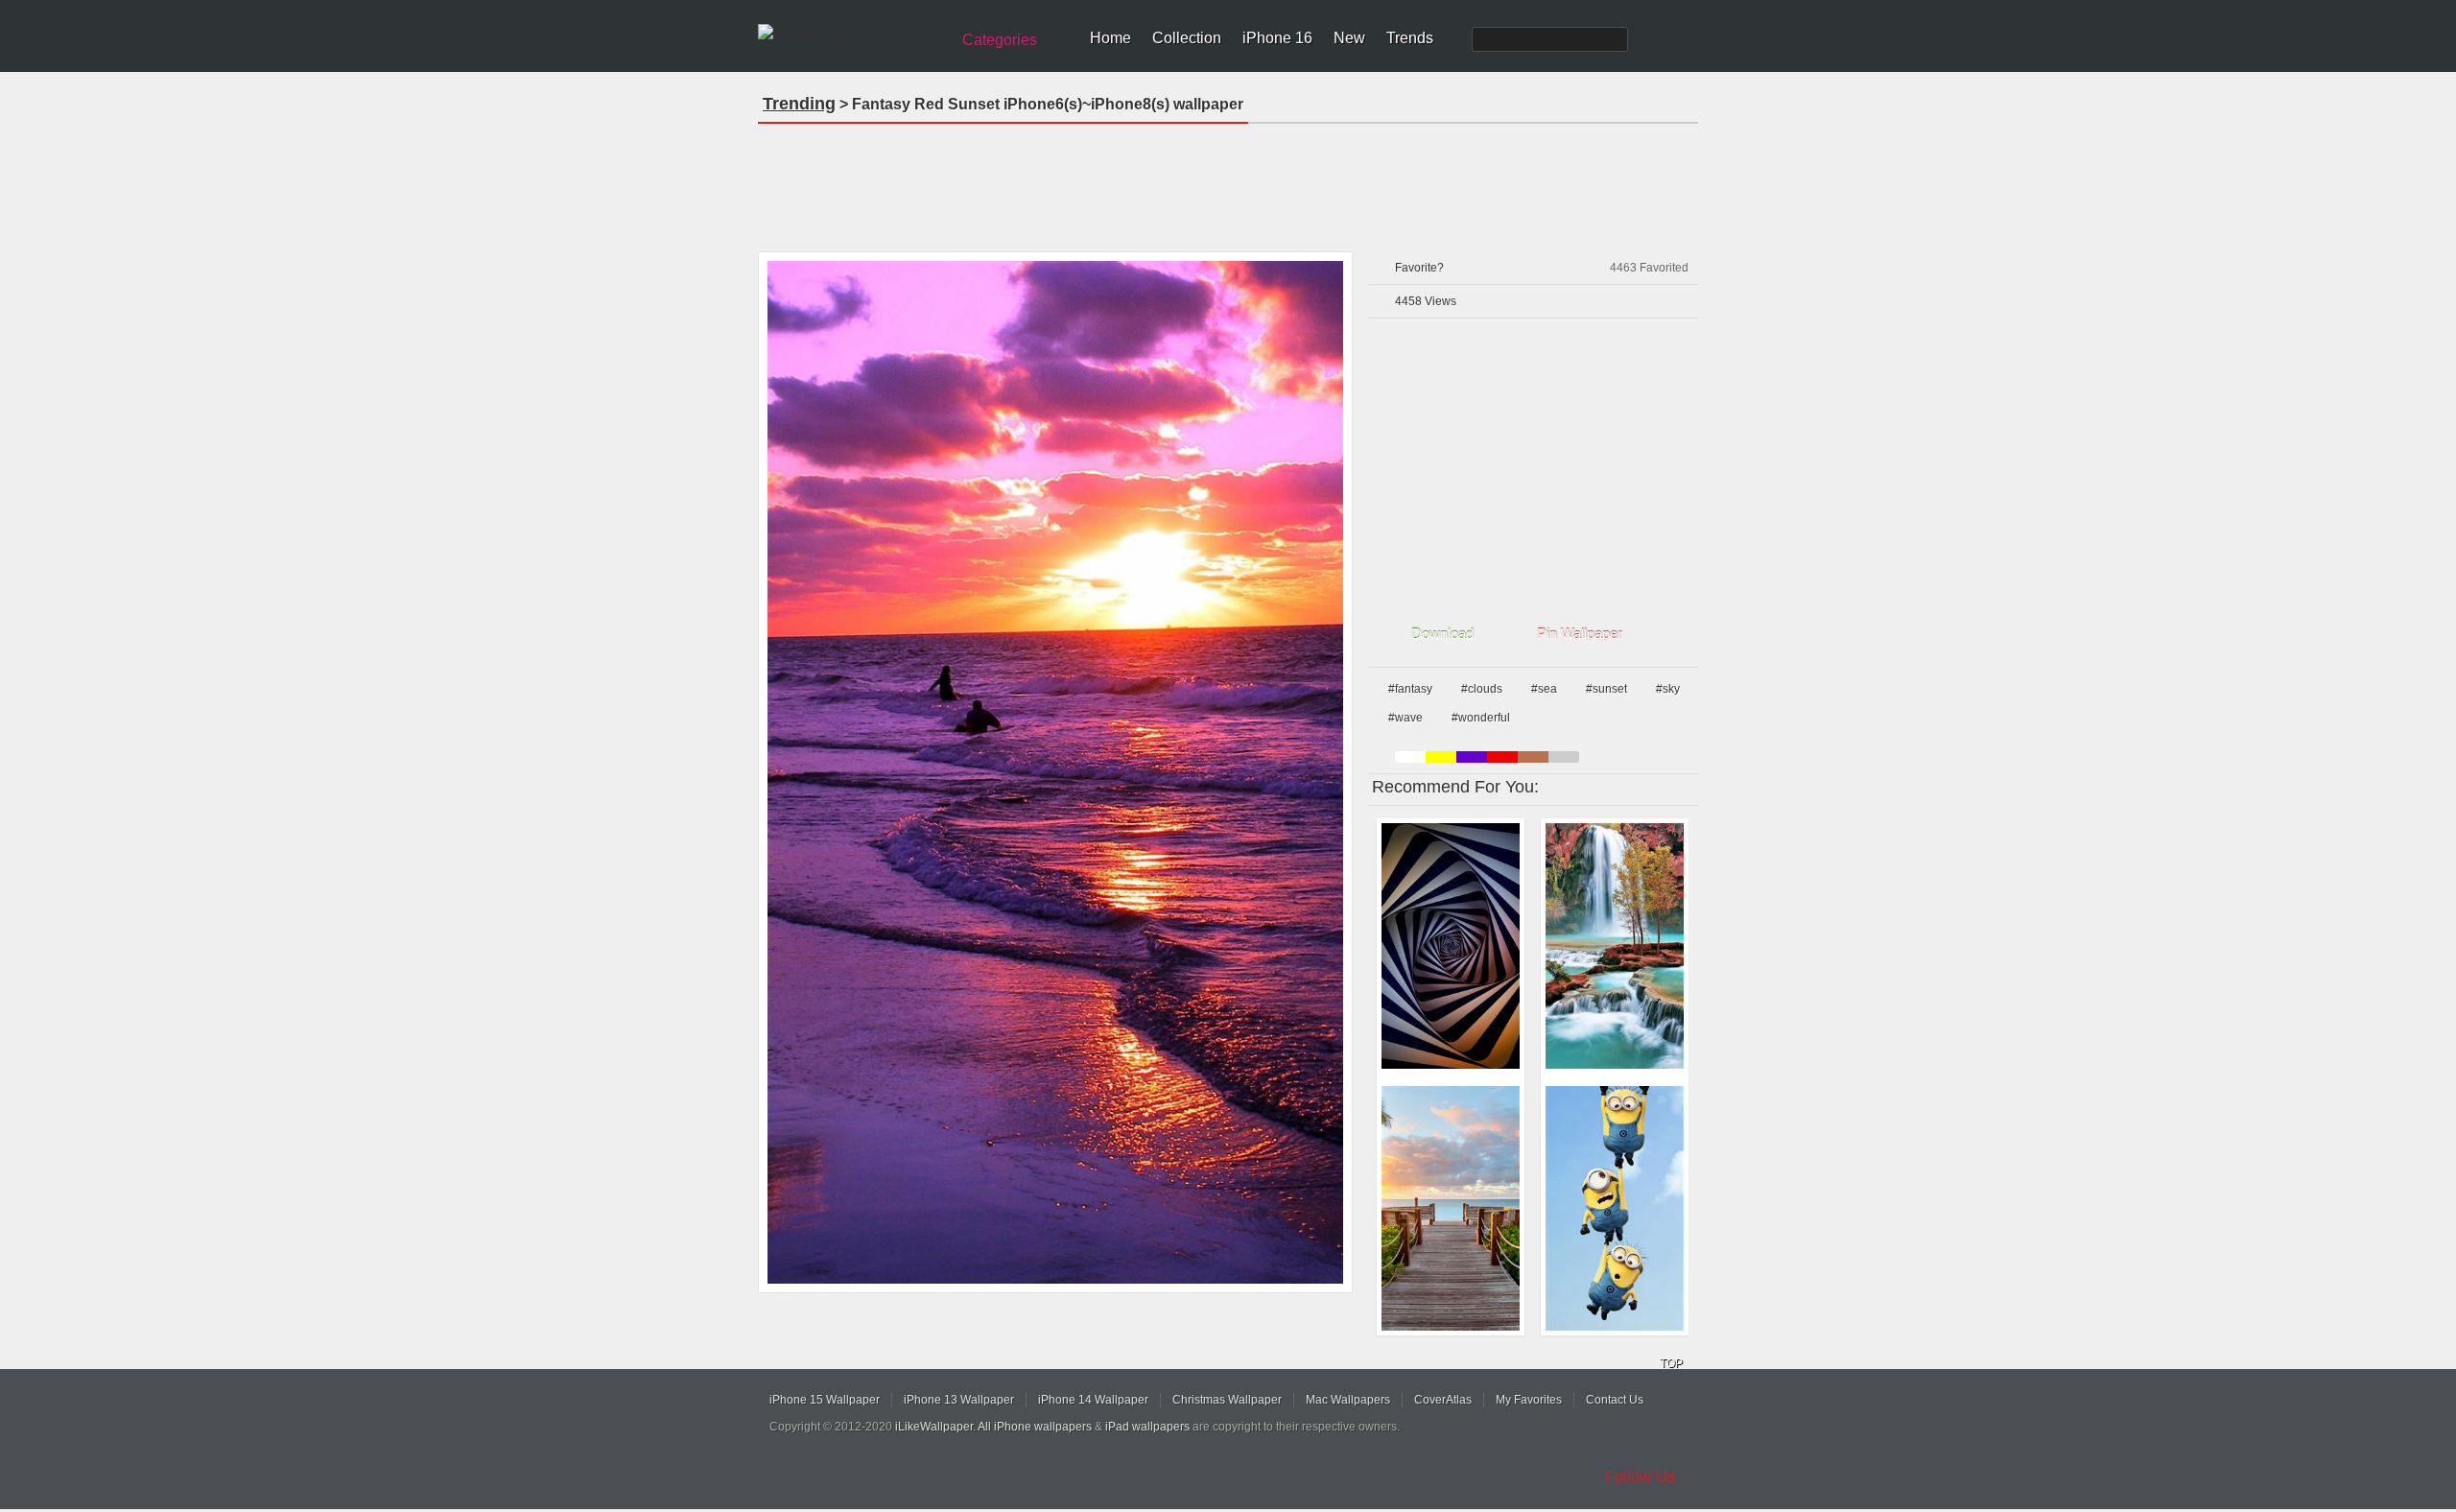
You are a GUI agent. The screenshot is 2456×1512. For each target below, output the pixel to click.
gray (1564, 757)
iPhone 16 (1277, 38)
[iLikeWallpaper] (851, 33)
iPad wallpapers (1147, 1427)
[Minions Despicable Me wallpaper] (1615, 1209)
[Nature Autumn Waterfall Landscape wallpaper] (1615, 946)
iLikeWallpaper (934, 1427)
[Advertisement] (1228, 181)
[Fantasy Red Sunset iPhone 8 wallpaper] (1055, 772)
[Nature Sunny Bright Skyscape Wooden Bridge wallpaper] (1451, 1209)
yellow (1441, 757)
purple (1472, 757)
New (1349, 38)
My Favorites (1529, 1400)
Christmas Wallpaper (1227, 1400)
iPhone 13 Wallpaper (959, 1400)
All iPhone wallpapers (1035, 1427)
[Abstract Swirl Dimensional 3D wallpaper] (1451, 946)
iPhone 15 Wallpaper (825, 1400)
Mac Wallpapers (1348, 1400)
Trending (799, 104)
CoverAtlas (1443, 1400)
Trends (1410, 38)
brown (1533, 757)
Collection (1187, 38)
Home (1110, 38)
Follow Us (1641, 1477)
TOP (1671, 1363)
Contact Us (1615, 1400)
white (1410, 757)
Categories (1000, 40)
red (1502, 757)
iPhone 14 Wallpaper (1093, 1400)
